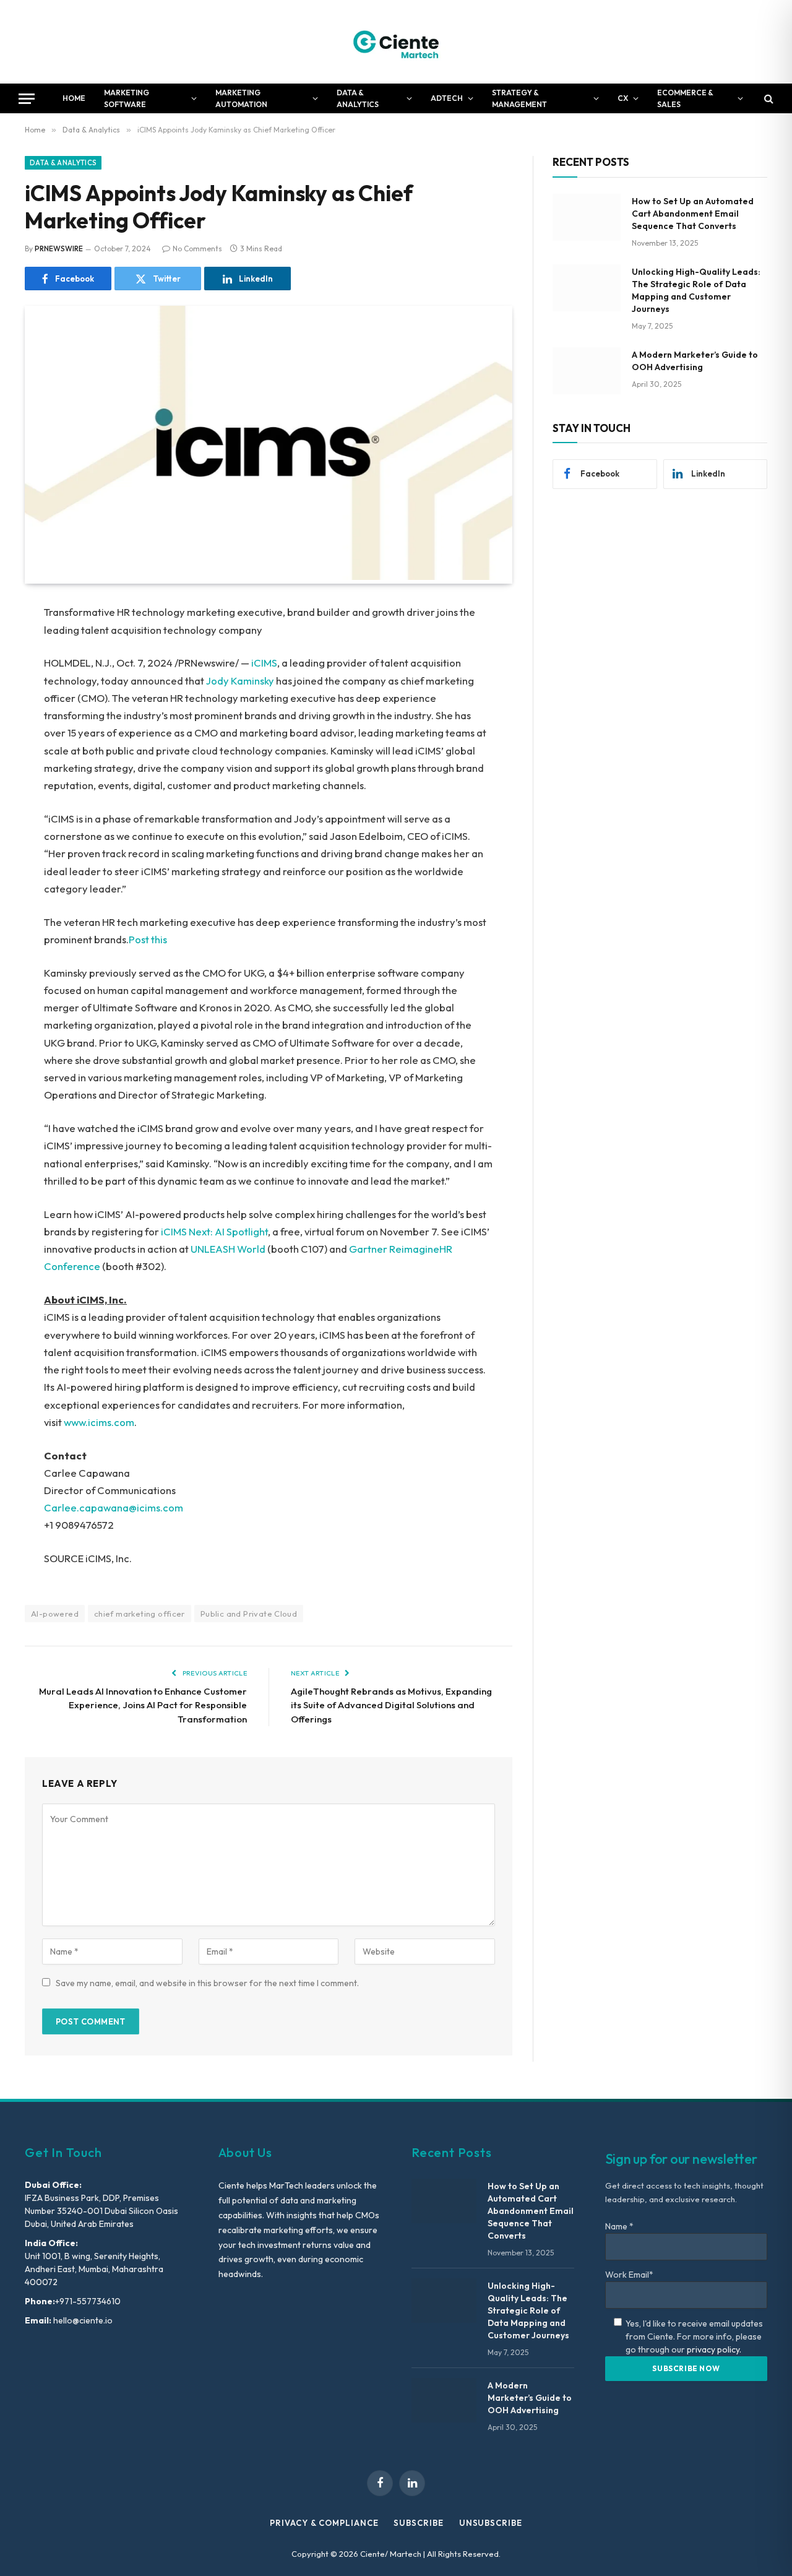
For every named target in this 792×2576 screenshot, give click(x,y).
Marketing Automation (241, 98)
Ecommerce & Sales (685, 98)
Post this (148, 939)
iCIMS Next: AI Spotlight (214, 1231)
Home (74, 98)
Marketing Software (127, 98)
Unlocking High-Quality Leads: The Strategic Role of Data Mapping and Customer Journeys (696, 290)
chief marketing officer (140, 1614)
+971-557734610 (88, 2301)
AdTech (447, 98)
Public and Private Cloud (249, 1614)
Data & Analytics (358, 98)
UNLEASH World (228, 1249)
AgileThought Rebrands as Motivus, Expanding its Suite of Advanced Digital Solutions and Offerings (391, 1705)
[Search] (768, 99)
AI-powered (55, 1614)
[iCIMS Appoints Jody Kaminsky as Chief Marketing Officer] (269, 577)
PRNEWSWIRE (59, 249)
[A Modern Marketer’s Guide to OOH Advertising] (587, 371)
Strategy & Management (519, 98)
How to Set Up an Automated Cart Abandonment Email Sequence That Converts (693, 214)
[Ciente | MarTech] (396, 42)
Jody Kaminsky (240, 681)
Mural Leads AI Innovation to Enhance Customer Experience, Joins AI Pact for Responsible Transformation (143, 1705)
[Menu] (27, 99)
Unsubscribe (491, 2523)
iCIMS (264, 663)
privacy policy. (714, 2349)
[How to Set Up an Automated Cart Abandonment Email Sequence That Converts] (587, 217)
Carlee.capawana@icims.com (114, 1507)
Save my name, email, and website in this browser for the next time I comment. (207, 1983)
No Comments (197, 249)
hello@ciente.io (82, 2320)
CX (623, 98)
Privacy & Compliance (324, 2523)
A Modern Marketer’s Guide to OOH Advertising (695, 361)
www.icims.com (99, 1422)
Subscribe (418, 2523)
